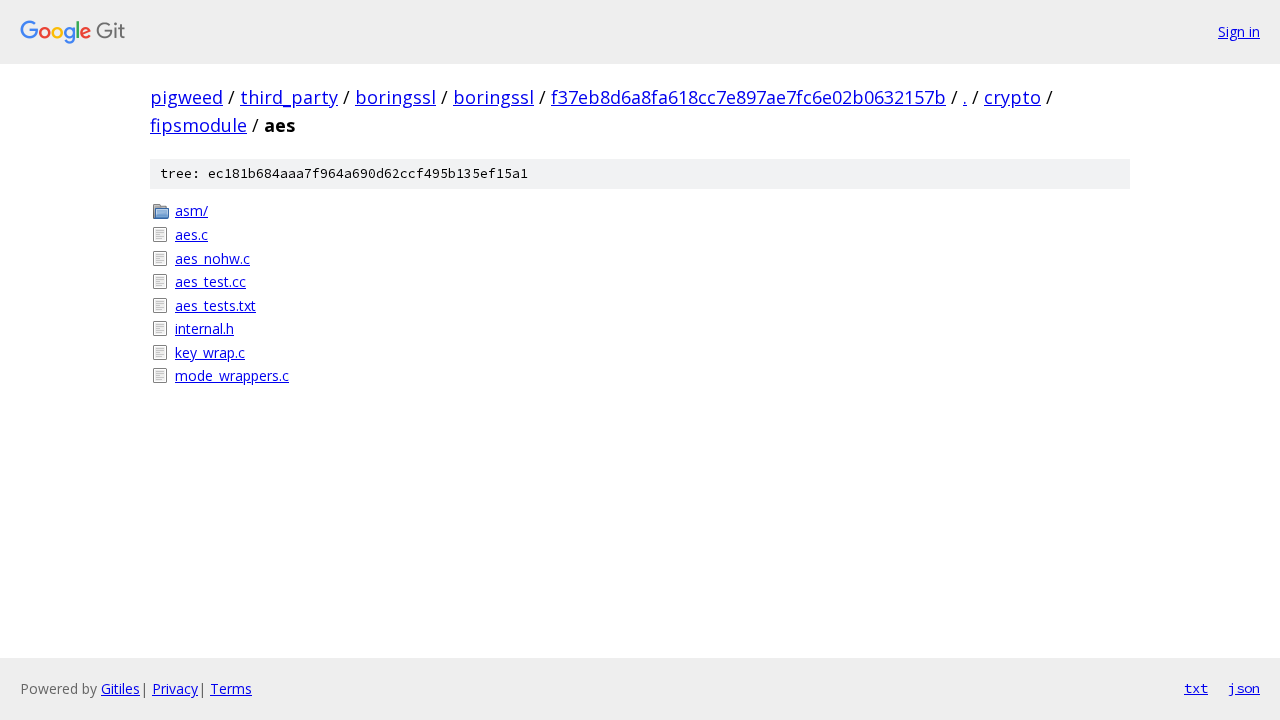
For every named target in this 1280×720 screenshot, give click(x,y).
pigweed (186, 97)
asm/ (191, 210)
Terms (231, 688)
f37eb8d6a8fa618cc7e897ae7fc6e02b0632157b (748, 97)
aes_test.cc (210, 281)
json (1244, 688)
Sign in (1239, 31)
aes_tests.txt (215, 305)
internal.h (204, 328)
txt (1196, 688)
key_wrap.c (210, 352)
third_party (289, 97)
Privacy (175, 688)
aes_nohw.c (212, 258)
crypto (1012, 97)
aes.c (191, 234)
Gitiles (120, 688)
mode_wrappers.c (232, 375)
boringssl (395, 97)
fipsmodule (198, 125)
